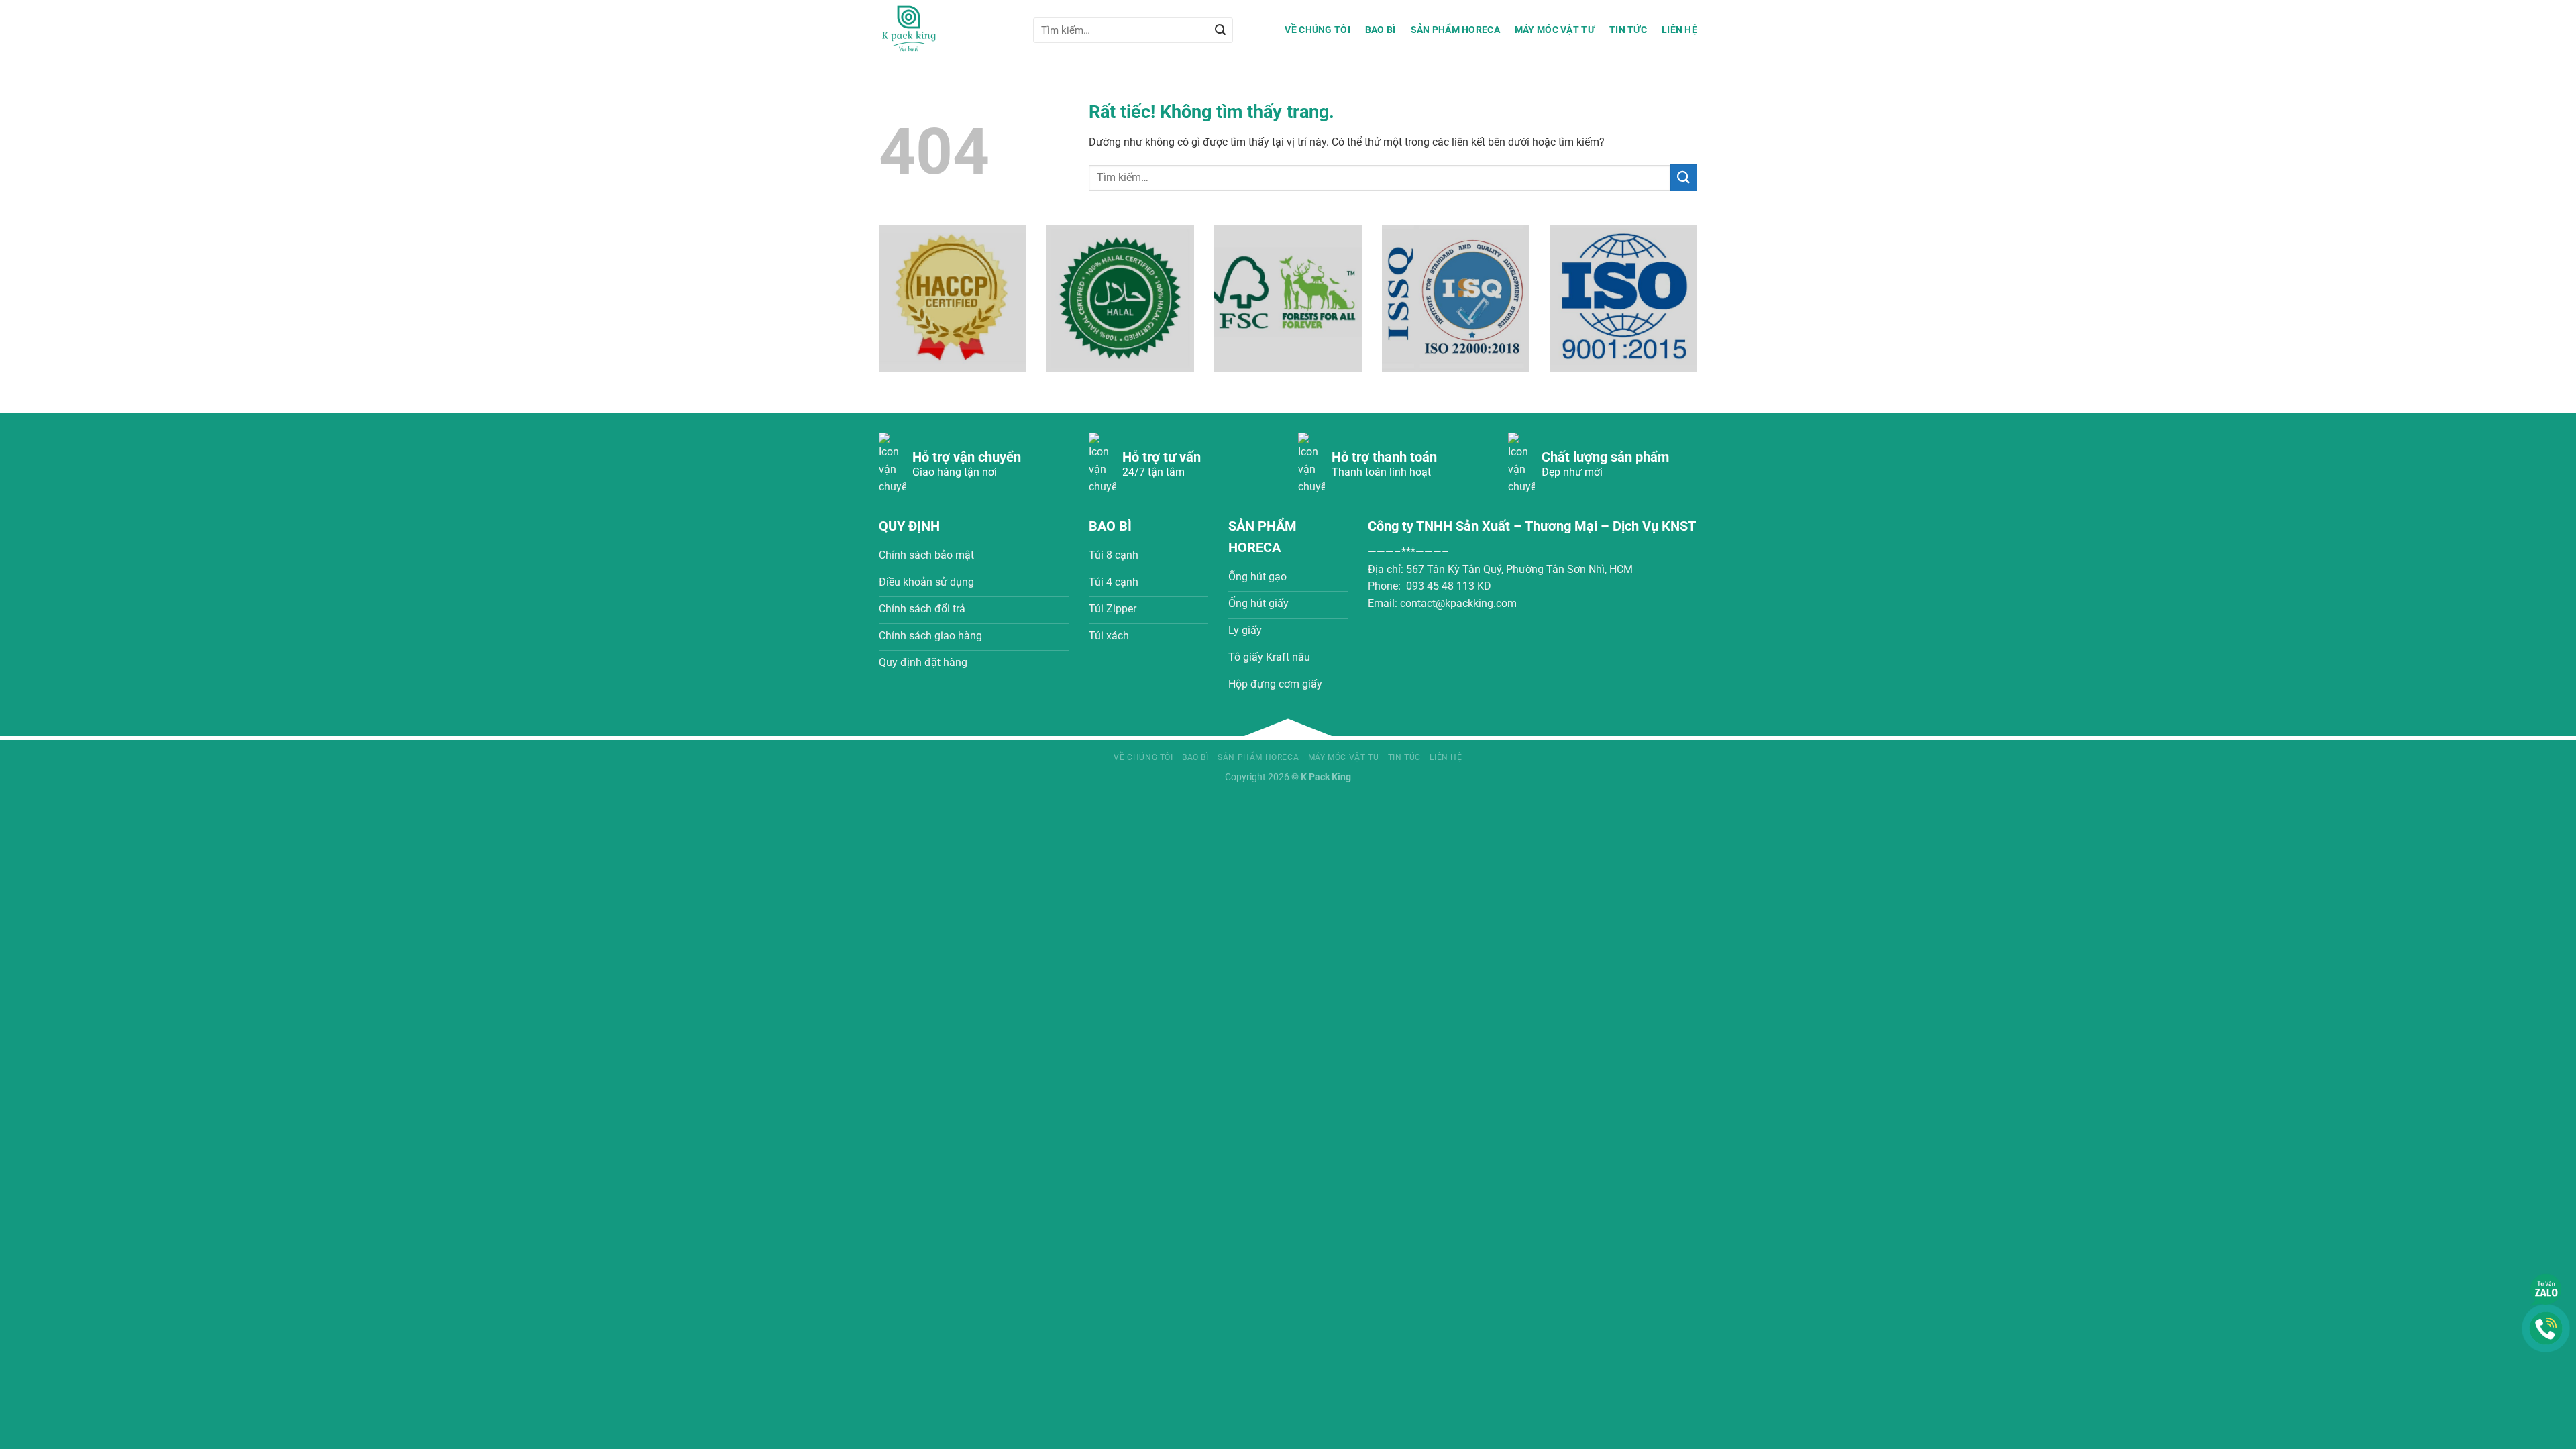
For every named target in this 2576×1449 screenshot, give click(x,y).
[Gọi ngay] (2546, 1327)
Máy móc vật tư (1555, 30)
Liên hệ (1679, 30)
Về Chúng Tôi (1317, 30)
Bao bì (1381, 30)
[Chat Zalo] (2546, 1289)
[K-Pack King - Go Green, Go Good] (946, 30)
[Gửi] (1220, 30)
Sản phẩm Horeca (1455, 30)
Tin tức (1628, 30)
